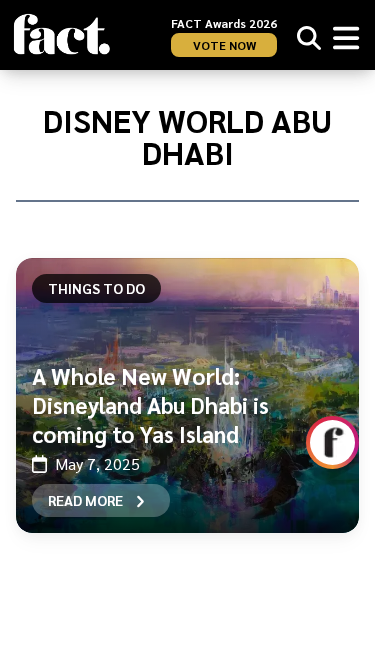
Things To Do (96, 288)
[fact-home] (62, 34)
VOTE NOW (224, 45)
